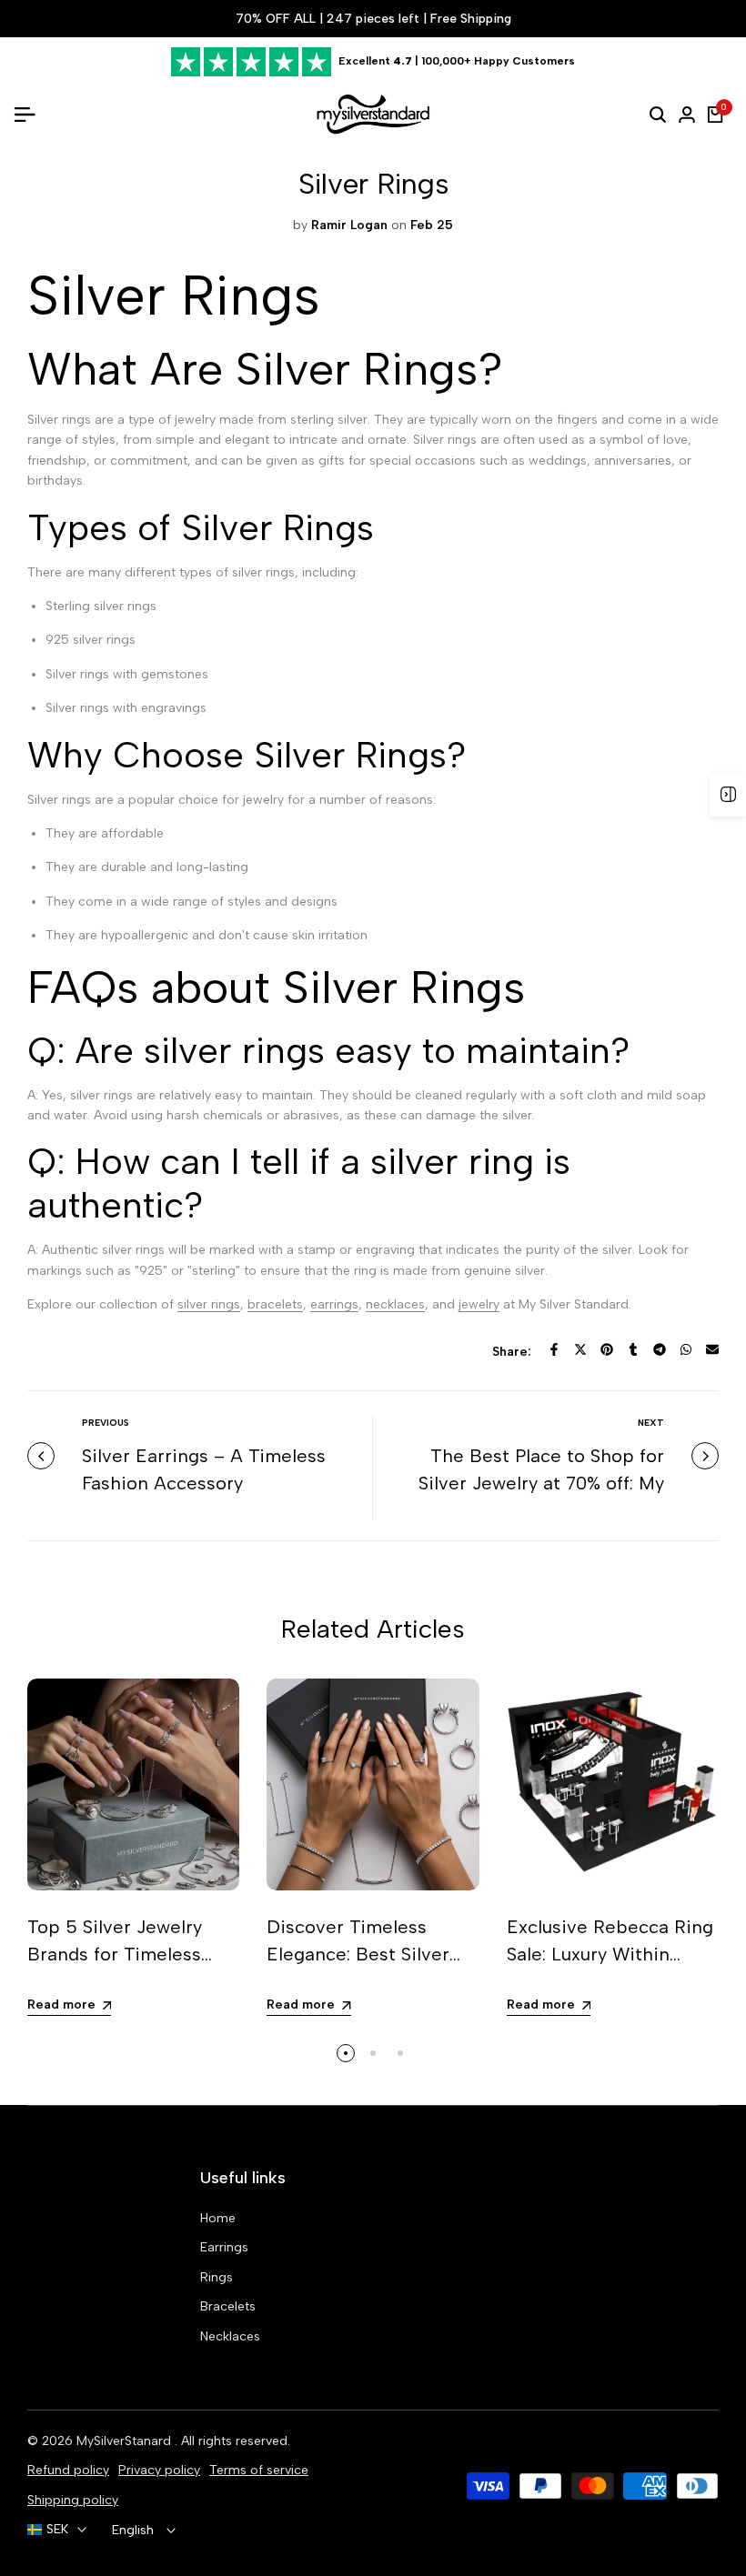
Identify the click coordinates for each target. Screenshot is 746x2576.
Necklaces (230, 2336)
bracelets (275, 1304)
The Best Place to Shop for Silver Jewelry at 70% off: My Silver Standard (541, 1483)
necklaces (395, 1304)
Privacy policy (159, 2470)
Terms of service (259, 2470)
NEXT (651, 1423)
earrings (334, 1304)
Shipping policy (73, 2500)
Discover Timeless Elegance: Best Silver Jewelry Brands (358, 1954)
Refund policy (68, 2470)
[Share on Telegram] (660, 1349)
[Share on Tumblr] (633, 1349)
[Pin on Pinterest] (607, 1349)
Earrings (224, 2247)
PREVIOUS (106, 1423)
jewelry (479, 1304)
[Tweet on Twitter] (580, 1349)
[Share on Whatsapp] (686, 1349)
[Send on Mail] (712, 1349)
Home (218, 2218)
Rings (217, 2277)
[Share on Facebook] (554, 1349)
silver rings (209, 1304)
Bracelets (228, 2306)
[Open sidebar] (728, 795)
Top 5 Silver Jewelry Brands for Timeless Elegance (115, 1954)
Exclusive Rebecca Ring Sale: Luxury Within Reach (610, 1954)
